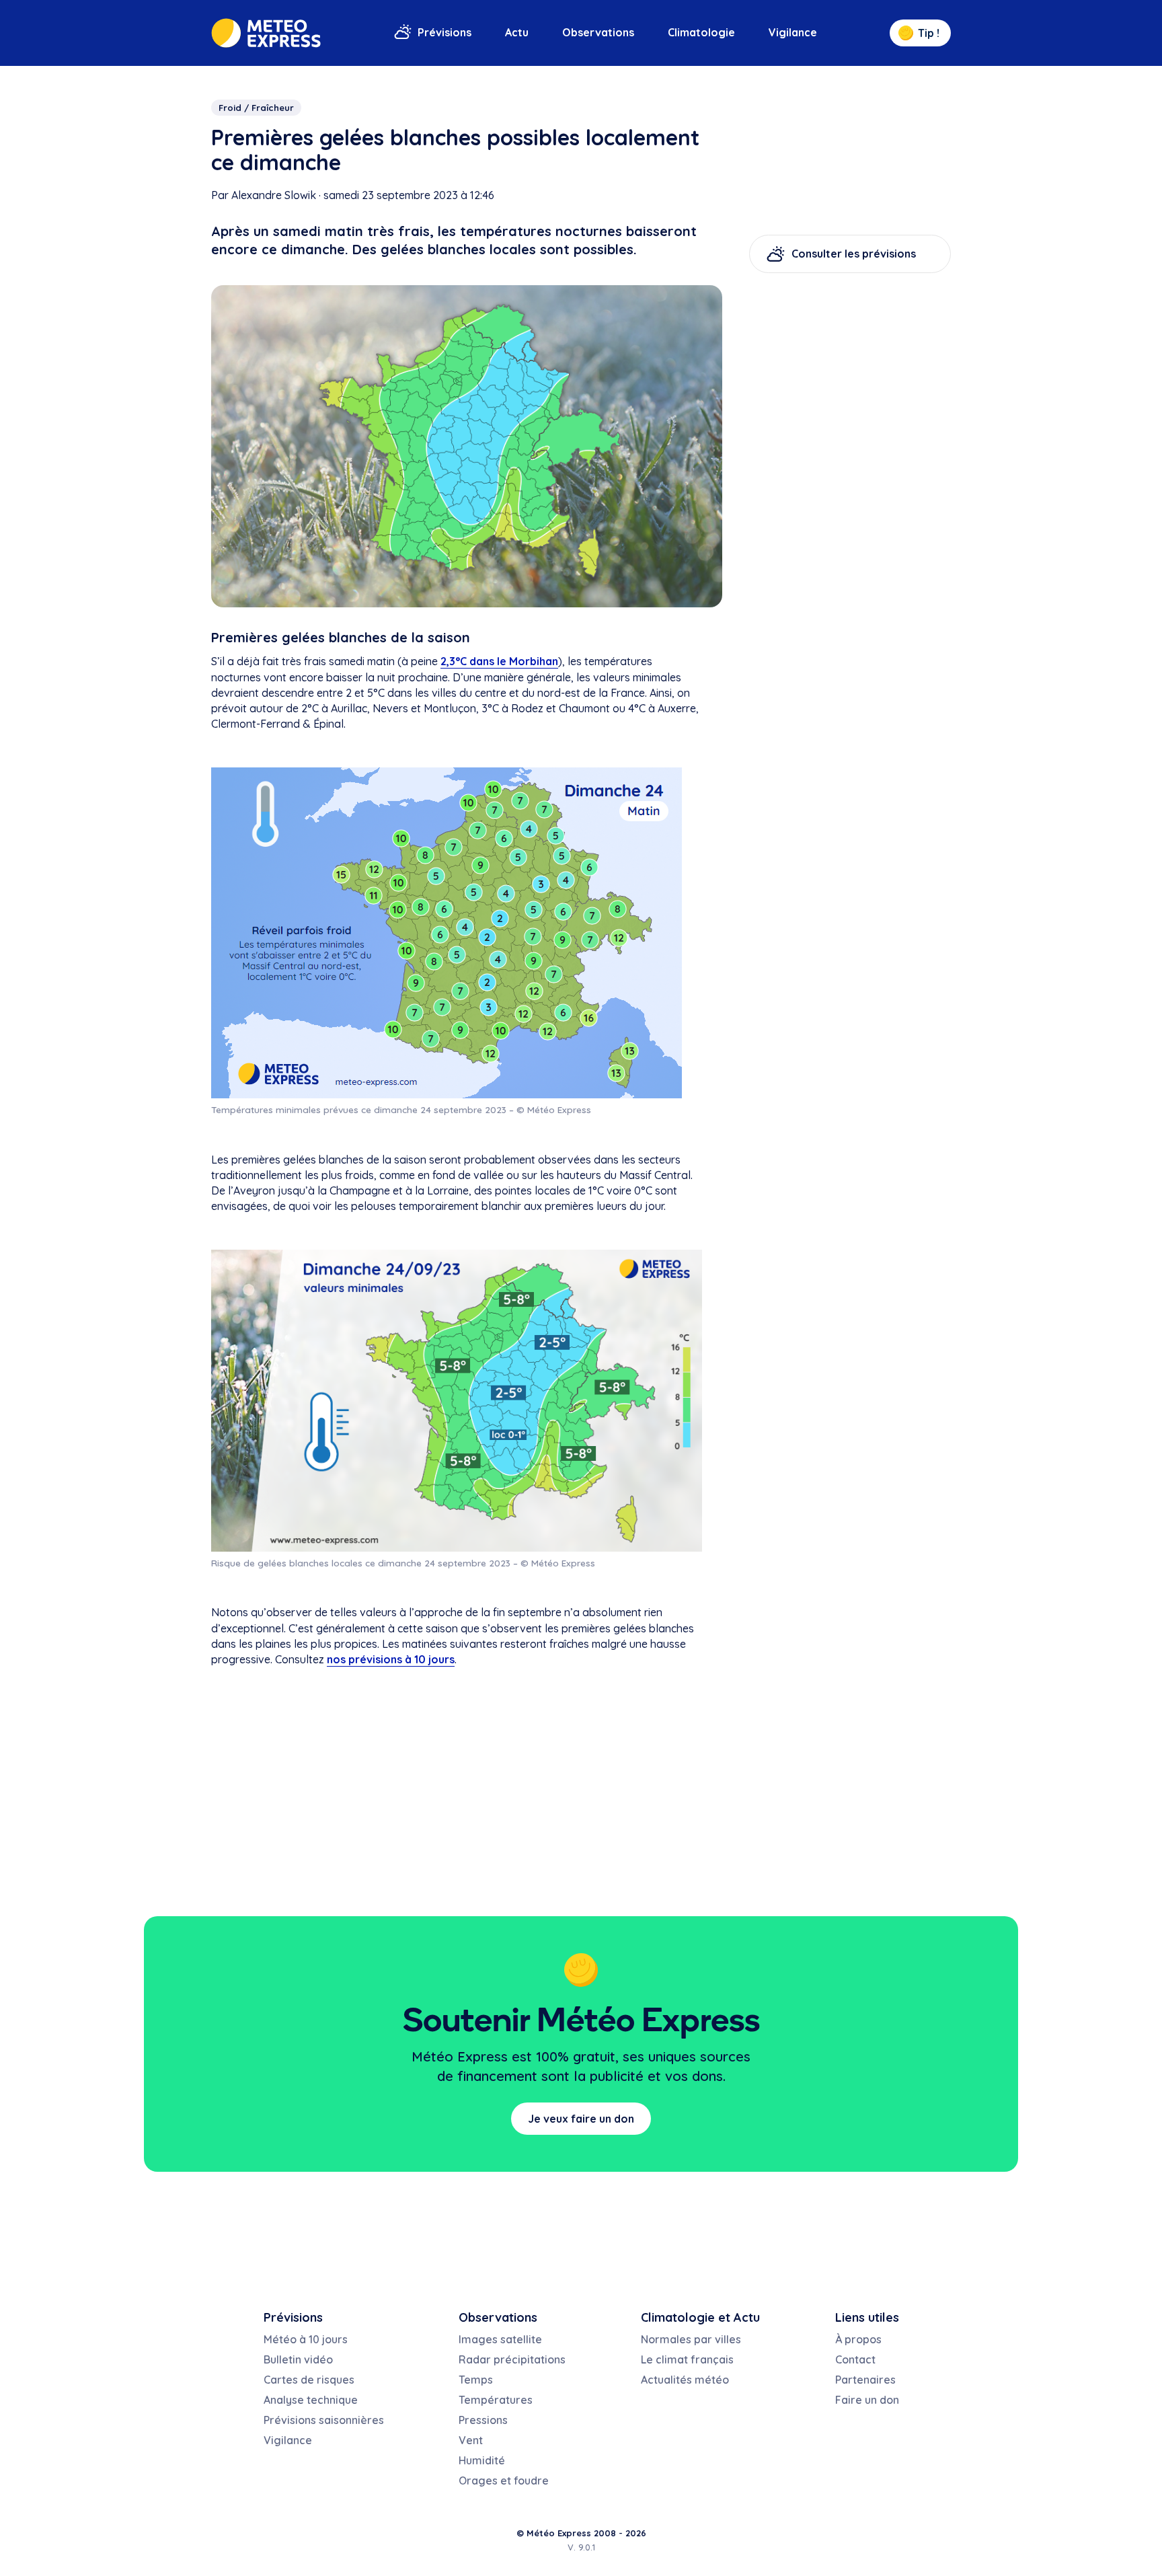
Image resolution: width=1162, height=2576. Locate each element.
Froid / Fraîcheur (256, 108)
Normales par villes (691, 2339)
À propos (858, 2339)
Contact (855, 2359)
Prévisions (444, 32)
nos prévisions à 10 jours (391, 1659)
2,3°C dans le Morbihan (499, 661)
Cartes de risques (309, 2380)
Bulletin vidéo (298, 2359)
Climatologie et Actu (700, 2317)
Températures (496, 2400)
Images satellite (500, 2339)
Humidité (482, 2460)
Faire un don (867, 2400)
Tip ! (929, 33)
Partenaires (865, 2380)
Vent (471, 2440)
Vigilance (793, 32)
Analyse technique (311, 2400)
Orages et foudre (504, 2480)
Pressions (483, 2420)
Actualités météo (685, 2380)
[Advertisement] (850, 488)
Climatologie (701, 32)
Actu (517, 32)
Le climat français (687, 2359)
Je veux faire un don (581, 2119)
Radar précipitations (512, 2359)
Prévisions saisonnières (324, 2420)
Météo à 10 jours (306, 2339)
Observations (598, 32)
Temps (476, 2380)
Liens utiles (867, 2317)
